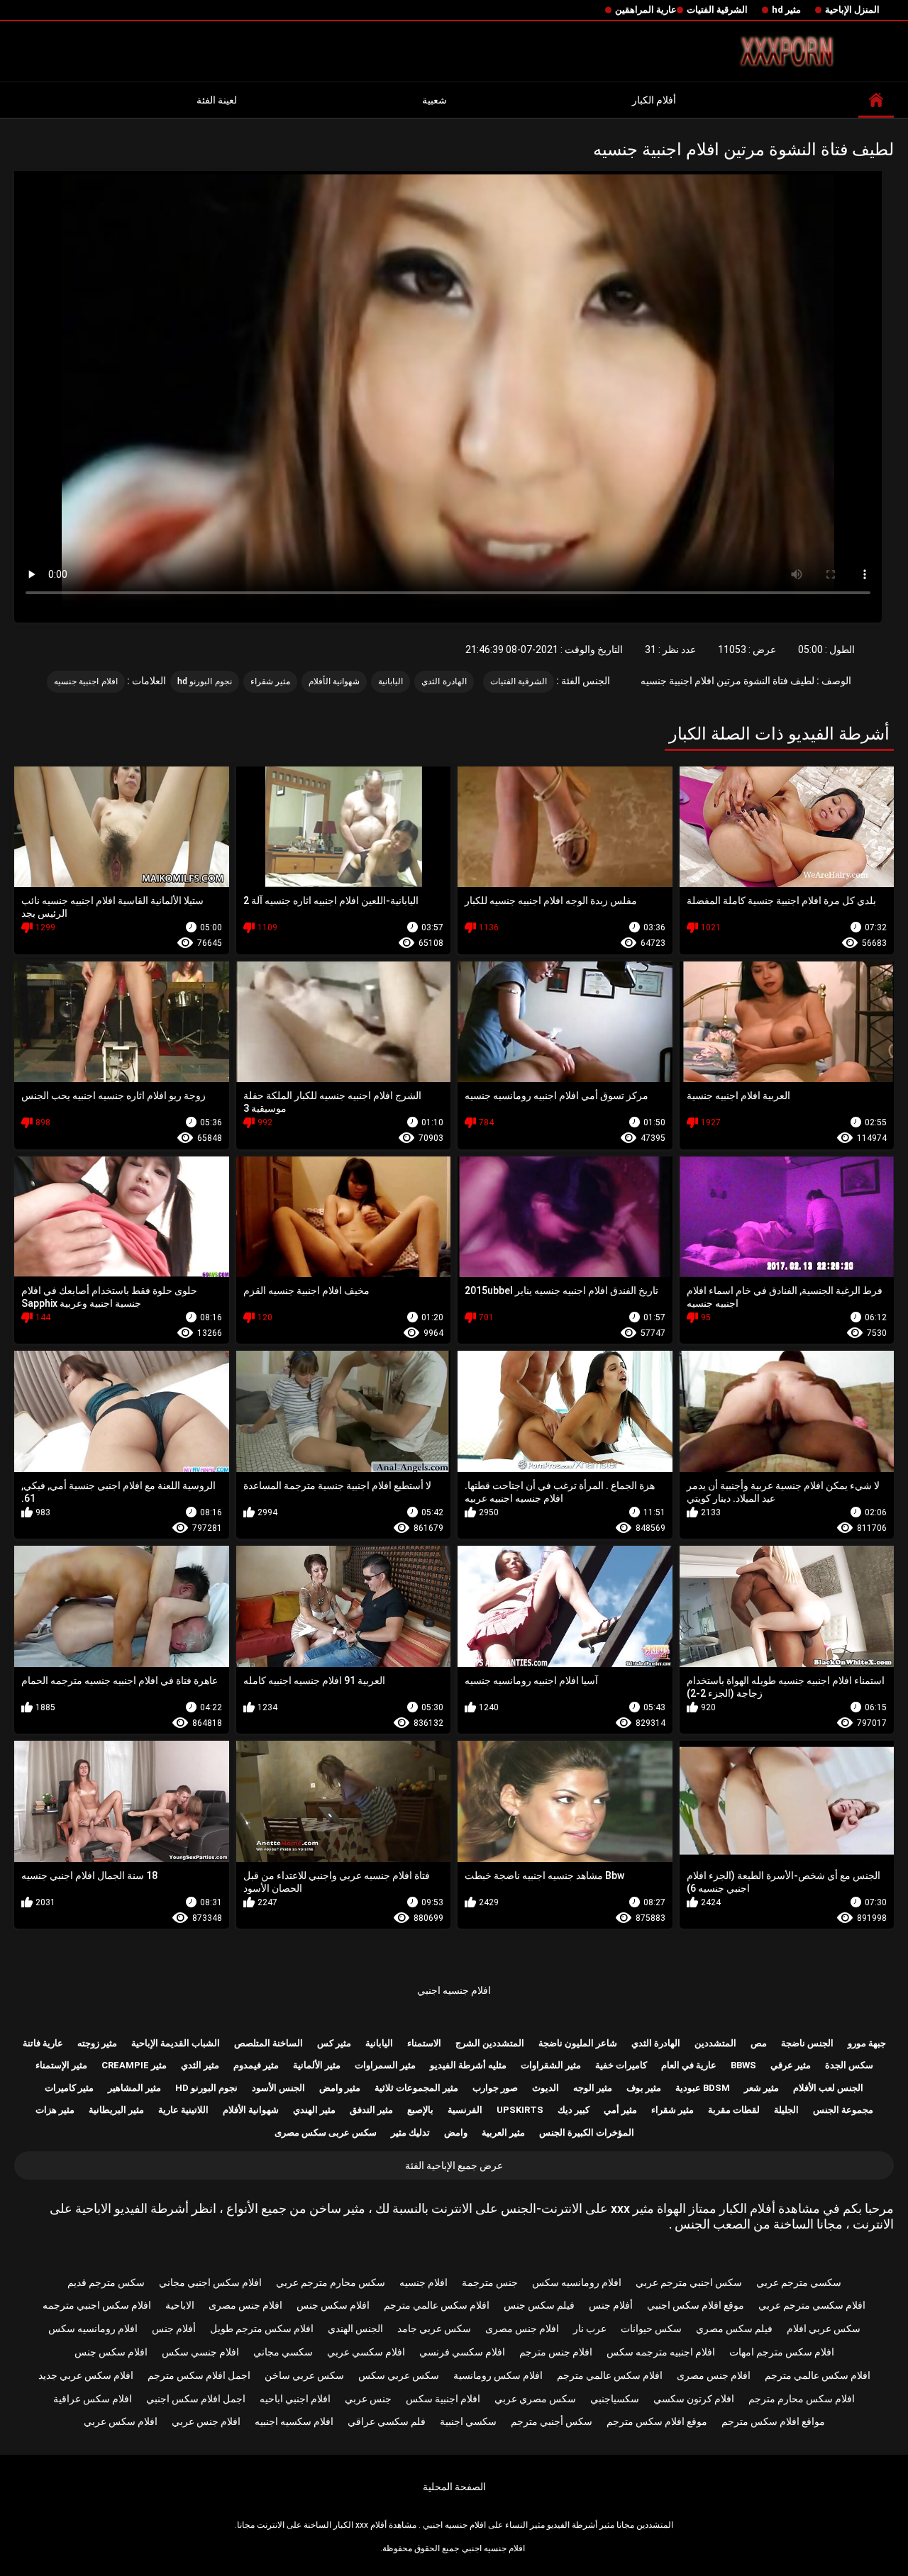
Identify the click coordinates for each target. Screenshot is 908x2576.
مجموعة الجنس (843, 2110)
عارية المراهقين (646, 10)
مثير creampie (134, 2065)
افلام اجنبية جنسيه (86, 681)
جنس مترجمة (490, 2282)
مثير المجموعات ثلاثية (416, 2088)
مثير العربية (503, 2132)
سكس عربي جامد (434, 2329)
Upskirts (520, 2110)
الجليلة (786, 2110)
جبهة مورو (867, 2043)
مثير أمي (620, 2110)
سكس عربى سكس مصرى (326, 2132)
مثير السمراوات (385, 2065)
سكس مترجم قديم (106, 2282)
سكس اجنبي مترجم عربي (689, 2282)
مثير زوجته (97, 2043)
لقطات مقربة (734, 2110)
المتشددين (715, 2043)
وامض (456, 2132)
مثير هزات (55, 2110)
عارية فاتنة (43, 2043)
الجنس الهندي (355, 2329)
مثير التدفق (371, 2110)
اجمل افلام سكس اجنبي (196, 2399)
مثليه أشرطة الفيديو (468, 2065)
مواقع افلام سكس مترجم (773, 2421)
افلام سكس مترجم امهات (782, 2352)
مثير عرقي (791, 2065)
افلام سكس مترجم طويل (262, 2329)
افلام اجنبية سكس (443, 2399)
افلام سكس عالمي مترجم (437, 2305)
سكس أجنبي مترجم (552, 2421)
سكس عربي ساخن (304, 2375)
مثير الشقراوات (551, 2065)
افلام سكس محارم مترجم (802, 2399)
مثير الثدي (200, 2065)
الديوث (546, 2088)
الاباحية (180, 2305)
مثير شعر (762, 2088)
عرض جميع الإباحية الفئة (454, 2165)
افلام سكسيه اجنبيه (294, 2421)
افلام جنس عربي (206, 2421)
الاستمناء (424, 2043)
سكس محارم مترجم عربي (331, 2282)
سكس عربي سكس (399, 2375)
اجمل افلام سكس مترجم (199, 2375)
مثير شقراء (270, 681)
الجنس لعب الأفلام (828, 2088)
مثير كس (334, 2043)
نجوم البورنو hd (205, 681)
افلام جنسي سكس (200, 2352)
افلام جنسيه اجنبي (454, 1990)
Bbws (743, 2065)
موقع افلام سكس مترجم (657, 2421)
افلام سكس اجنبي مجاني (210, 2282)
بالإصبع (420, 2110)
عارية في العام (689, 2065)
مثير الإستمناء (61, 2065)
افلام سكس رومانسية (498, 2375)
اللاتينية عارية (183, 2110)
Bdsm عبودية (703, 2088)
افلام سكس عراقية (93, 2399)
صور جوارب (495, 2088)
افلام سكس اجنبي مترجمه (97, 2305)
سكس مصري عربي (535, 2399)
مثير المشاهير (134, 2088)
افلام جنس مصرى (245, 2305)
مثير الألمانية (317, 2065)
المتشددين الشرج (490, 2043)
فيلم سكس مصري (734, 2329)
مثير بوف (644, 2088)
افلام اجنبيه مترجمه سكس (661, 2352)
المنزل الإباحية (852, 10)
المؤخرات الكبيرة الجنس (587, 2132)
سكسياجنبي (615, 2399)
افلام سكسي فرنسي (462, 2352)
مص (759, 2043)
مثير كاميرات (69, 2088)
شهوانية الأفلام (334, 681)
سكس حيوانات (651, 2329)
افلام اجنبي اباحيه (295, 2399)
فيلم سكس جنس (539, 2305)
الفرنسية (465, 2110)
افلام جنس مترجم (556, 2352)
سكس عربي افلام (824, 2329)
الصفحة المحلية (454, 2487)
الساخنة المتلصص (268, 2043)
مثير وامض (340, 2088)
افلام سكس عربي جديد (86, 2375)
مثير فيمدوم (256, 2065)
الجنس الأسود (278, 2088)
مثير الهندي (314, 2110)
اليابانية (391, 681)
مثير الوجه (593, 2088)
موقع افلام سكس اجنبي (696, 2305)
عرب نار (590, 2329)
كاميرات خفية (621, 2065)
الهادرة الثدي (444, 681)
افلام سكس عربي (121, 2421)
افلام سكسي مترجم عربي (812, 2305)
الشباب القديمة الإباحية (176, 2043)
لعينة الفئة (217, 100)
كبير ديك (574, 2110)
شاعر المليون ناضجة (578, 2043)
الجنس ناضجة (807, 2043)
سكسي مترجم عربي (799, 2282)
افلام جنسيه (423, 2282)
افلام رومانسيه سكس (577, 2282)
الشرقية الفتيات (717, 10)
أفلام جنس (611, 2305)
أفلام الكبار (654, 100)
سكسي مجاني (283, 2352)
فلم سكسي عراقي (387, 2421)
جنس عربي (368, 2399)
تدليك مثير (410, 2132)
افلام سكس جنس (333, 2305)
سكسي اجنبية (468, 2421)
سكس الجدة (849, 2065)
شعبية (434, 100)
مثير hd (786, 10)
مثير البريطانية (116, 2110)
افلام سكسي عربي (366, 2352)
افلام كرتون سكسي (694, 2399)
